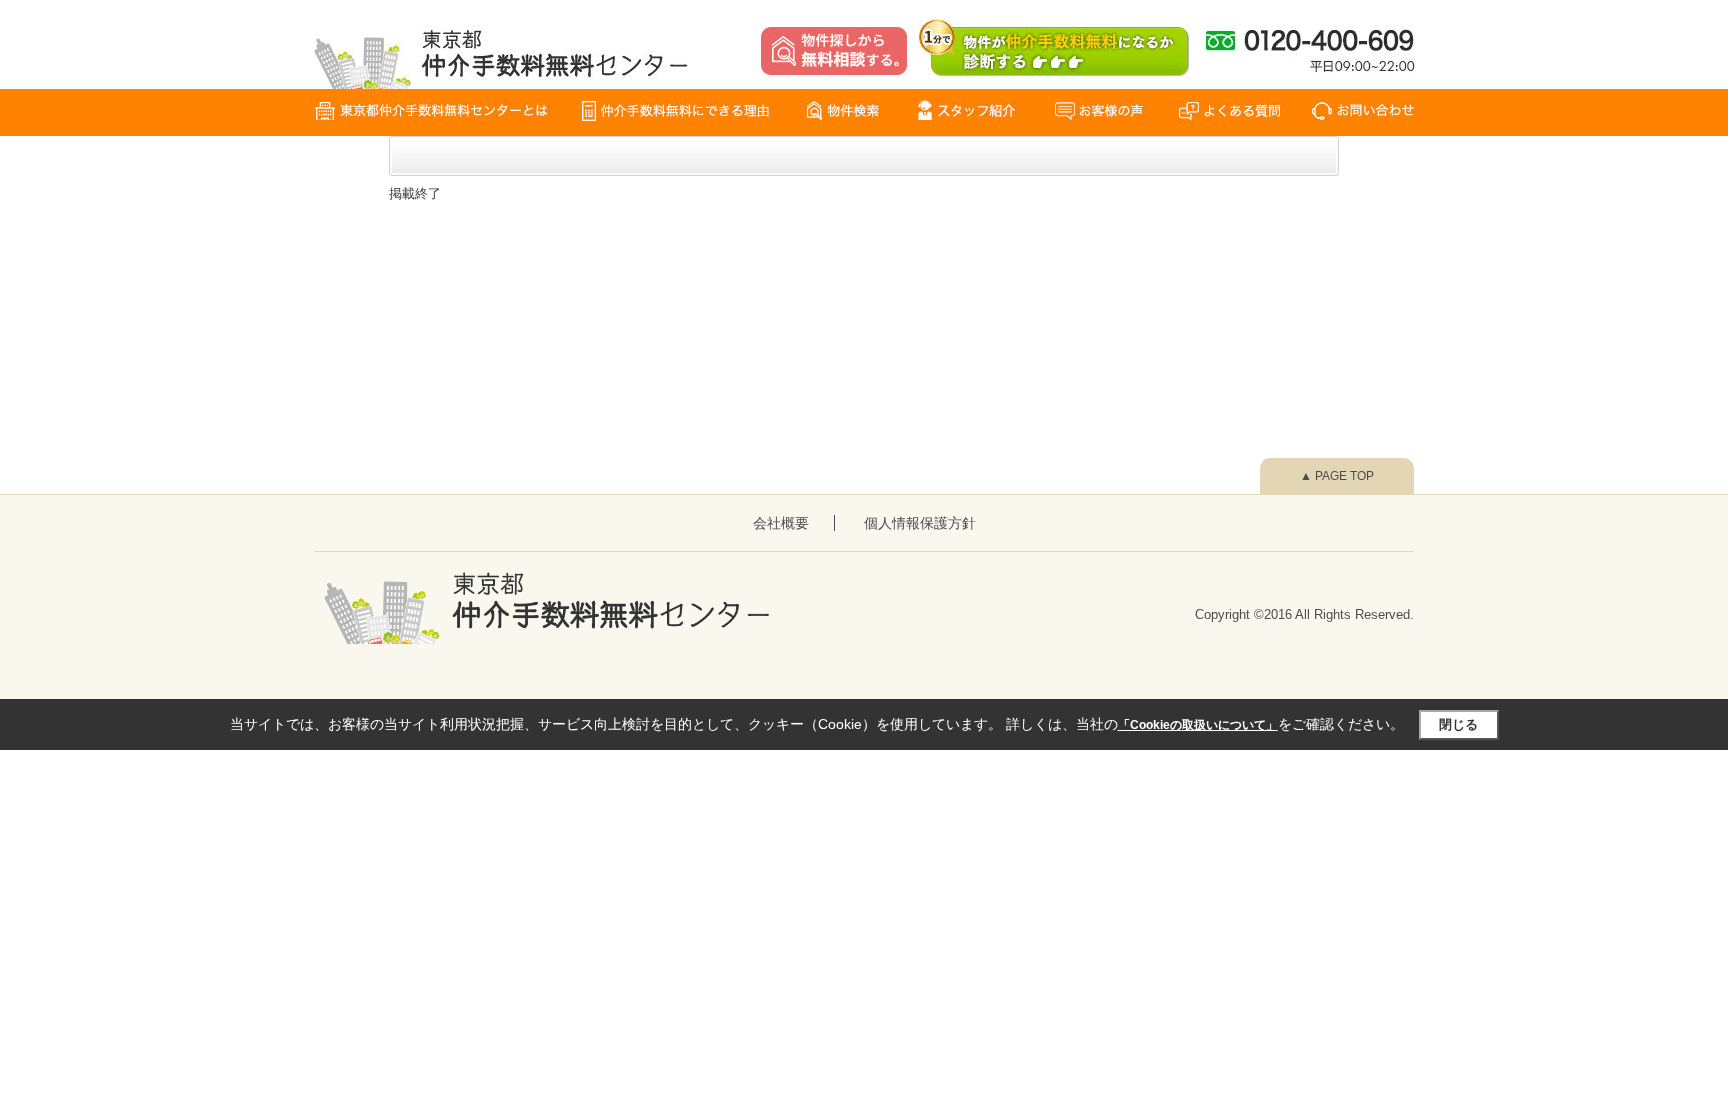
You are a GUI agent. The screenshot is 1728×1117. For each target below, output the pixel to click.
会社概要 (781, 523)
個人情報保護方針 (920, 523)
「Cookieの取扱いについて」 (1198, 725)
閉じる (1458, 724)
